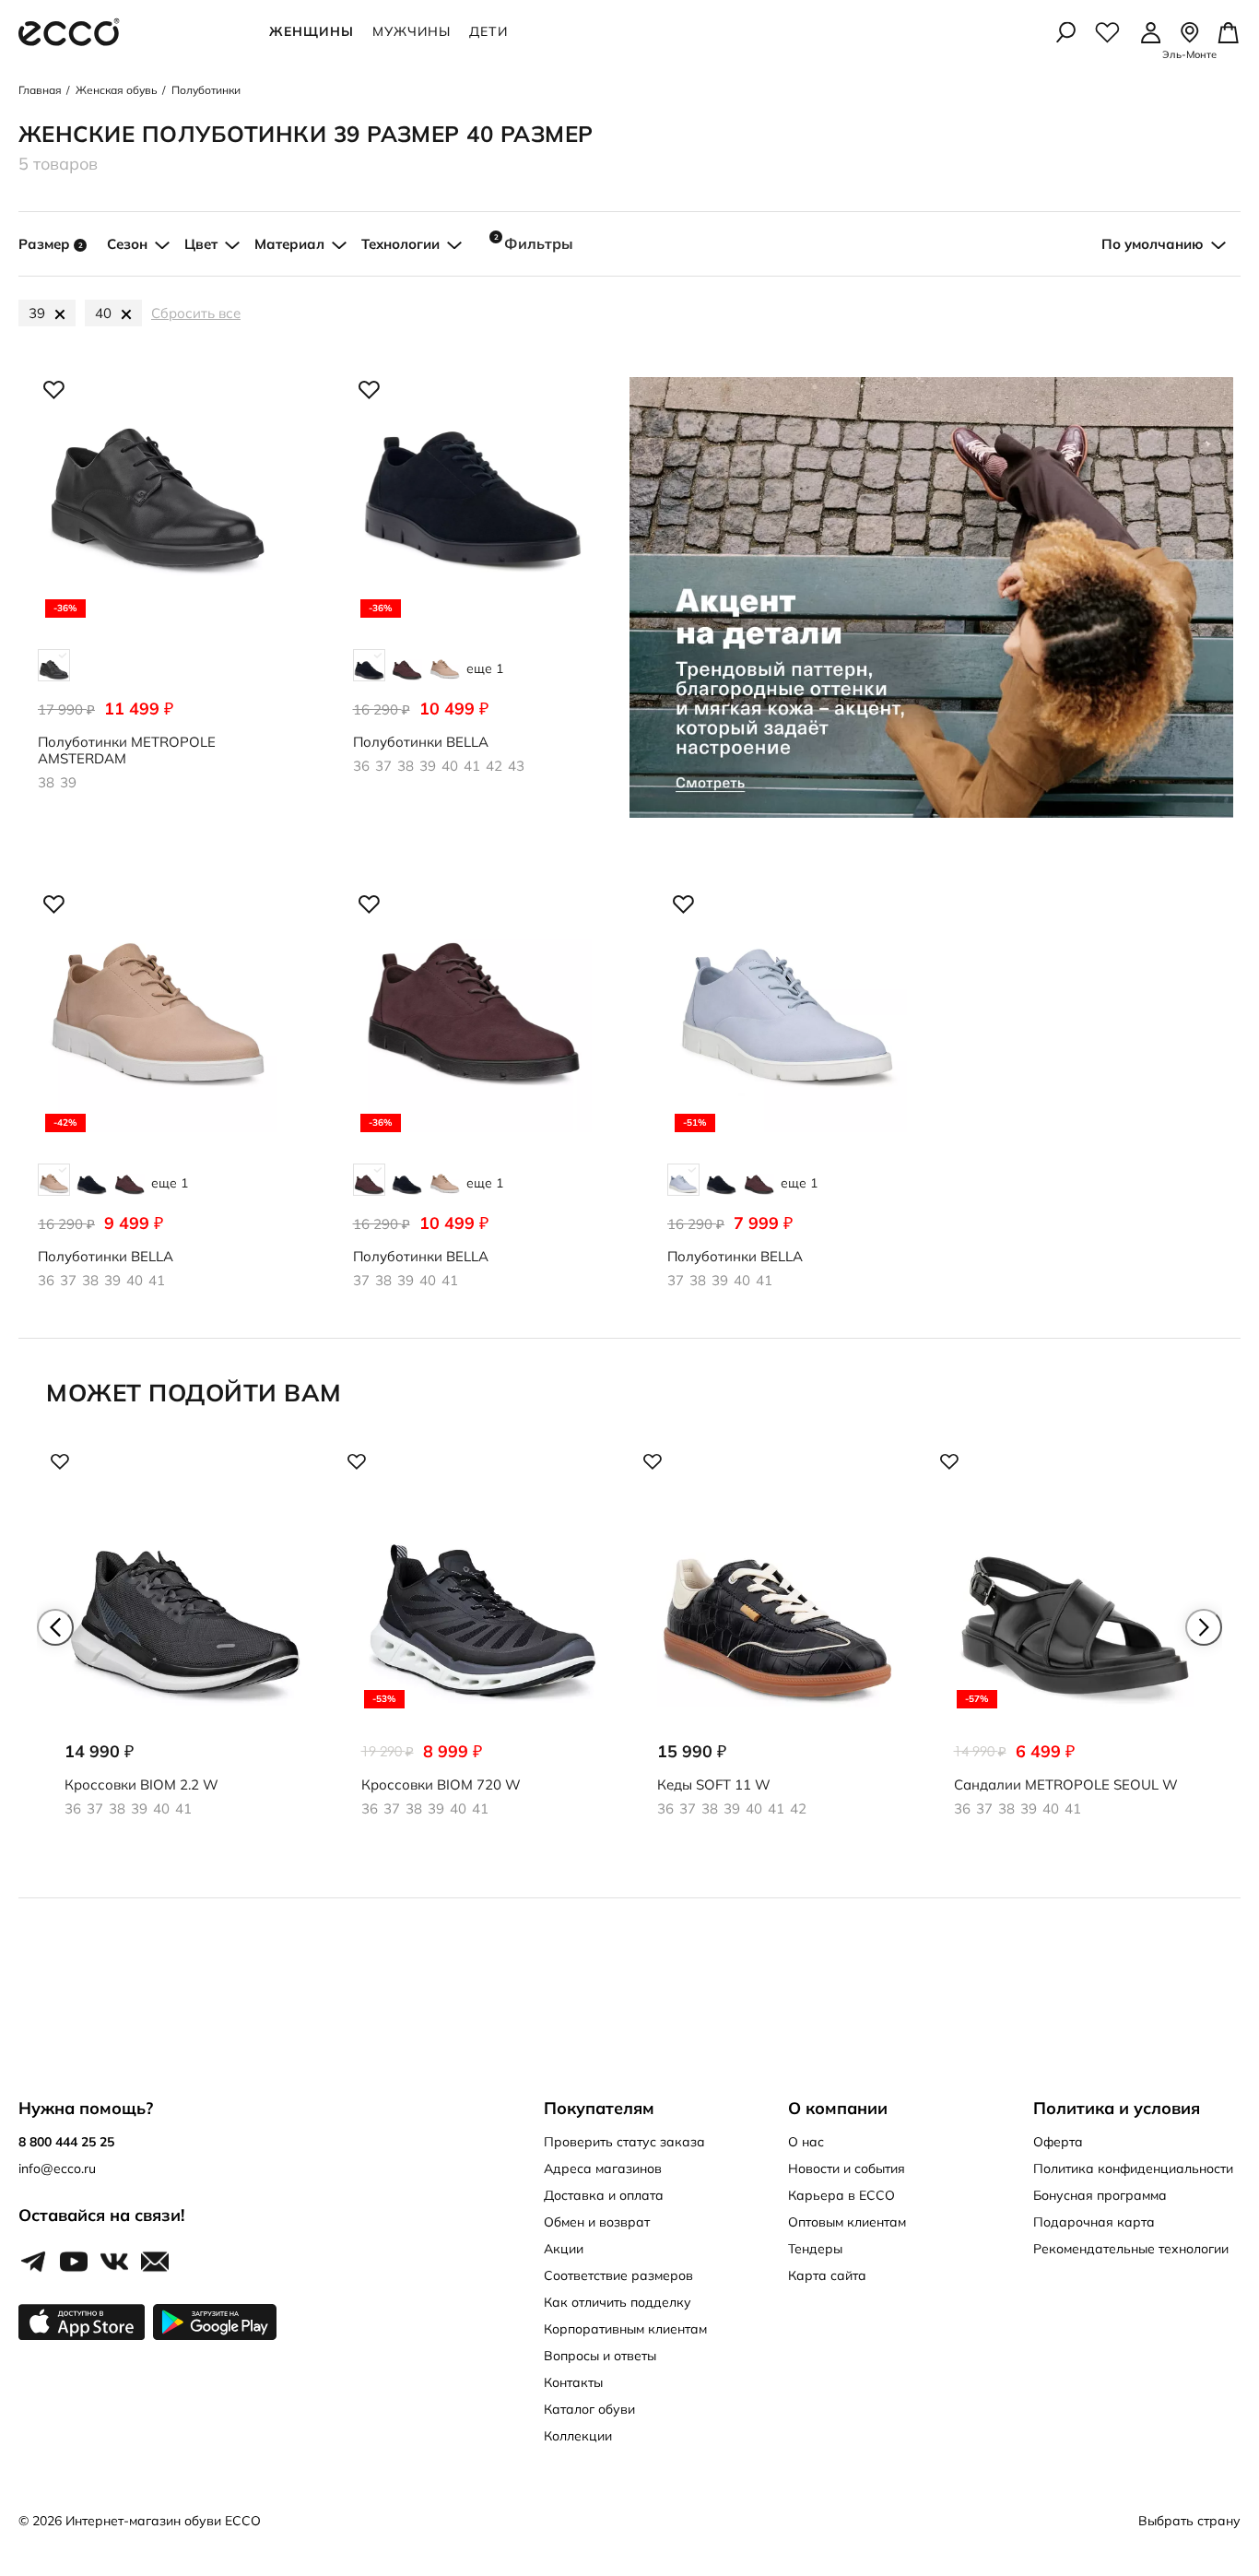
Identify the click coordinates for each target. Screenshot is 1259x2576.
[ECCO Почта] (155, 2263)
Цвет (201, 244)
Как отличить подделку (618, 2302)
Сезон (127, 244)
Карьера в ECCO (841, 2195)
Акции (564, 2249)
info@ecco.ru (57, 2168)
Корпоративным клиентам (625, 2329)
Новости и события (847, 2168)
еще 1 (485, 668)
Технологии (400, 244)
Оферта (1058, 2142)
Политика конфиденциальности (1133, 2168)
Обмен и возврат (597, 2222)
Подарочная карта (1094, 2222)
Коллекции (578, 2436)
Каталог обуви (589, 2409)
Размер (51, 244)
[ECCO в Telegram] (33, 2263)
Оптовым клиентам (847, 2222)
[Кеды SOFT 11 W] (778, 1649)
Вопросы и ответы (600, 2356)
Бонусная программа (1100, 2195)
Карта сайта (827, 2275)
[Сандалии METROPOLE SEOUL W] (1075, 1649)
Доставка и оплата (604, 2195)
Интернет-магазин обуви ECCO (163, 2521)
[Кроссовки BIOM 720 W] (482, 1649)
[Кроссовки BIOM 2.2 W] (185, 1649)
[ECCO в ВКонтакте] (114, 2263)
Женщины (312, 31)
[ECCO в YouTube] (74, 2263)
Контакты (573, 2382)
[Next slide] (1204, 1627)
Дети (488, 31)
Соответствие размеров (618, 2275)
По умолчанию (1153, 244)
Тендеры (815, 2249)
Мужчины (412, 31)
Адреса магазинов (603, 2168)
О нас (806, 2142)
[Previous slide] (55, 1627)
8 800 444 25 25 (66, 2142)
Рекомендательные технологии (1131, 2249)
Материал (289, 244)
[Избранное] (1107, 32)
